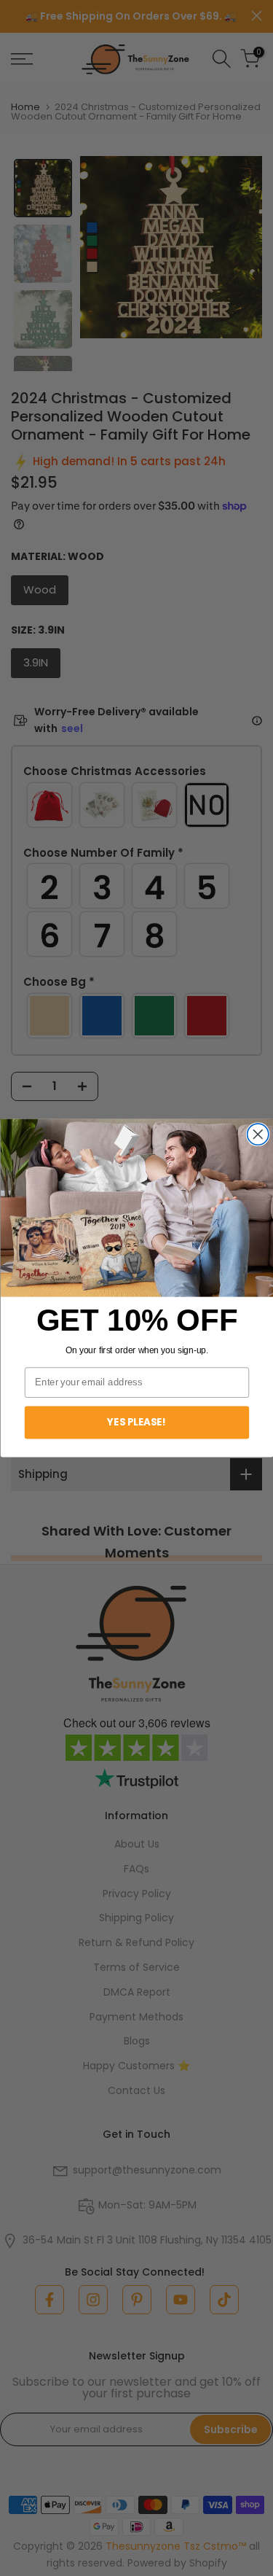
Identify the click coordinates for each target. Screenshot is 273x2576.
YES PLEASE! (137, 1422)
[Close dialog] (257, 1134)
